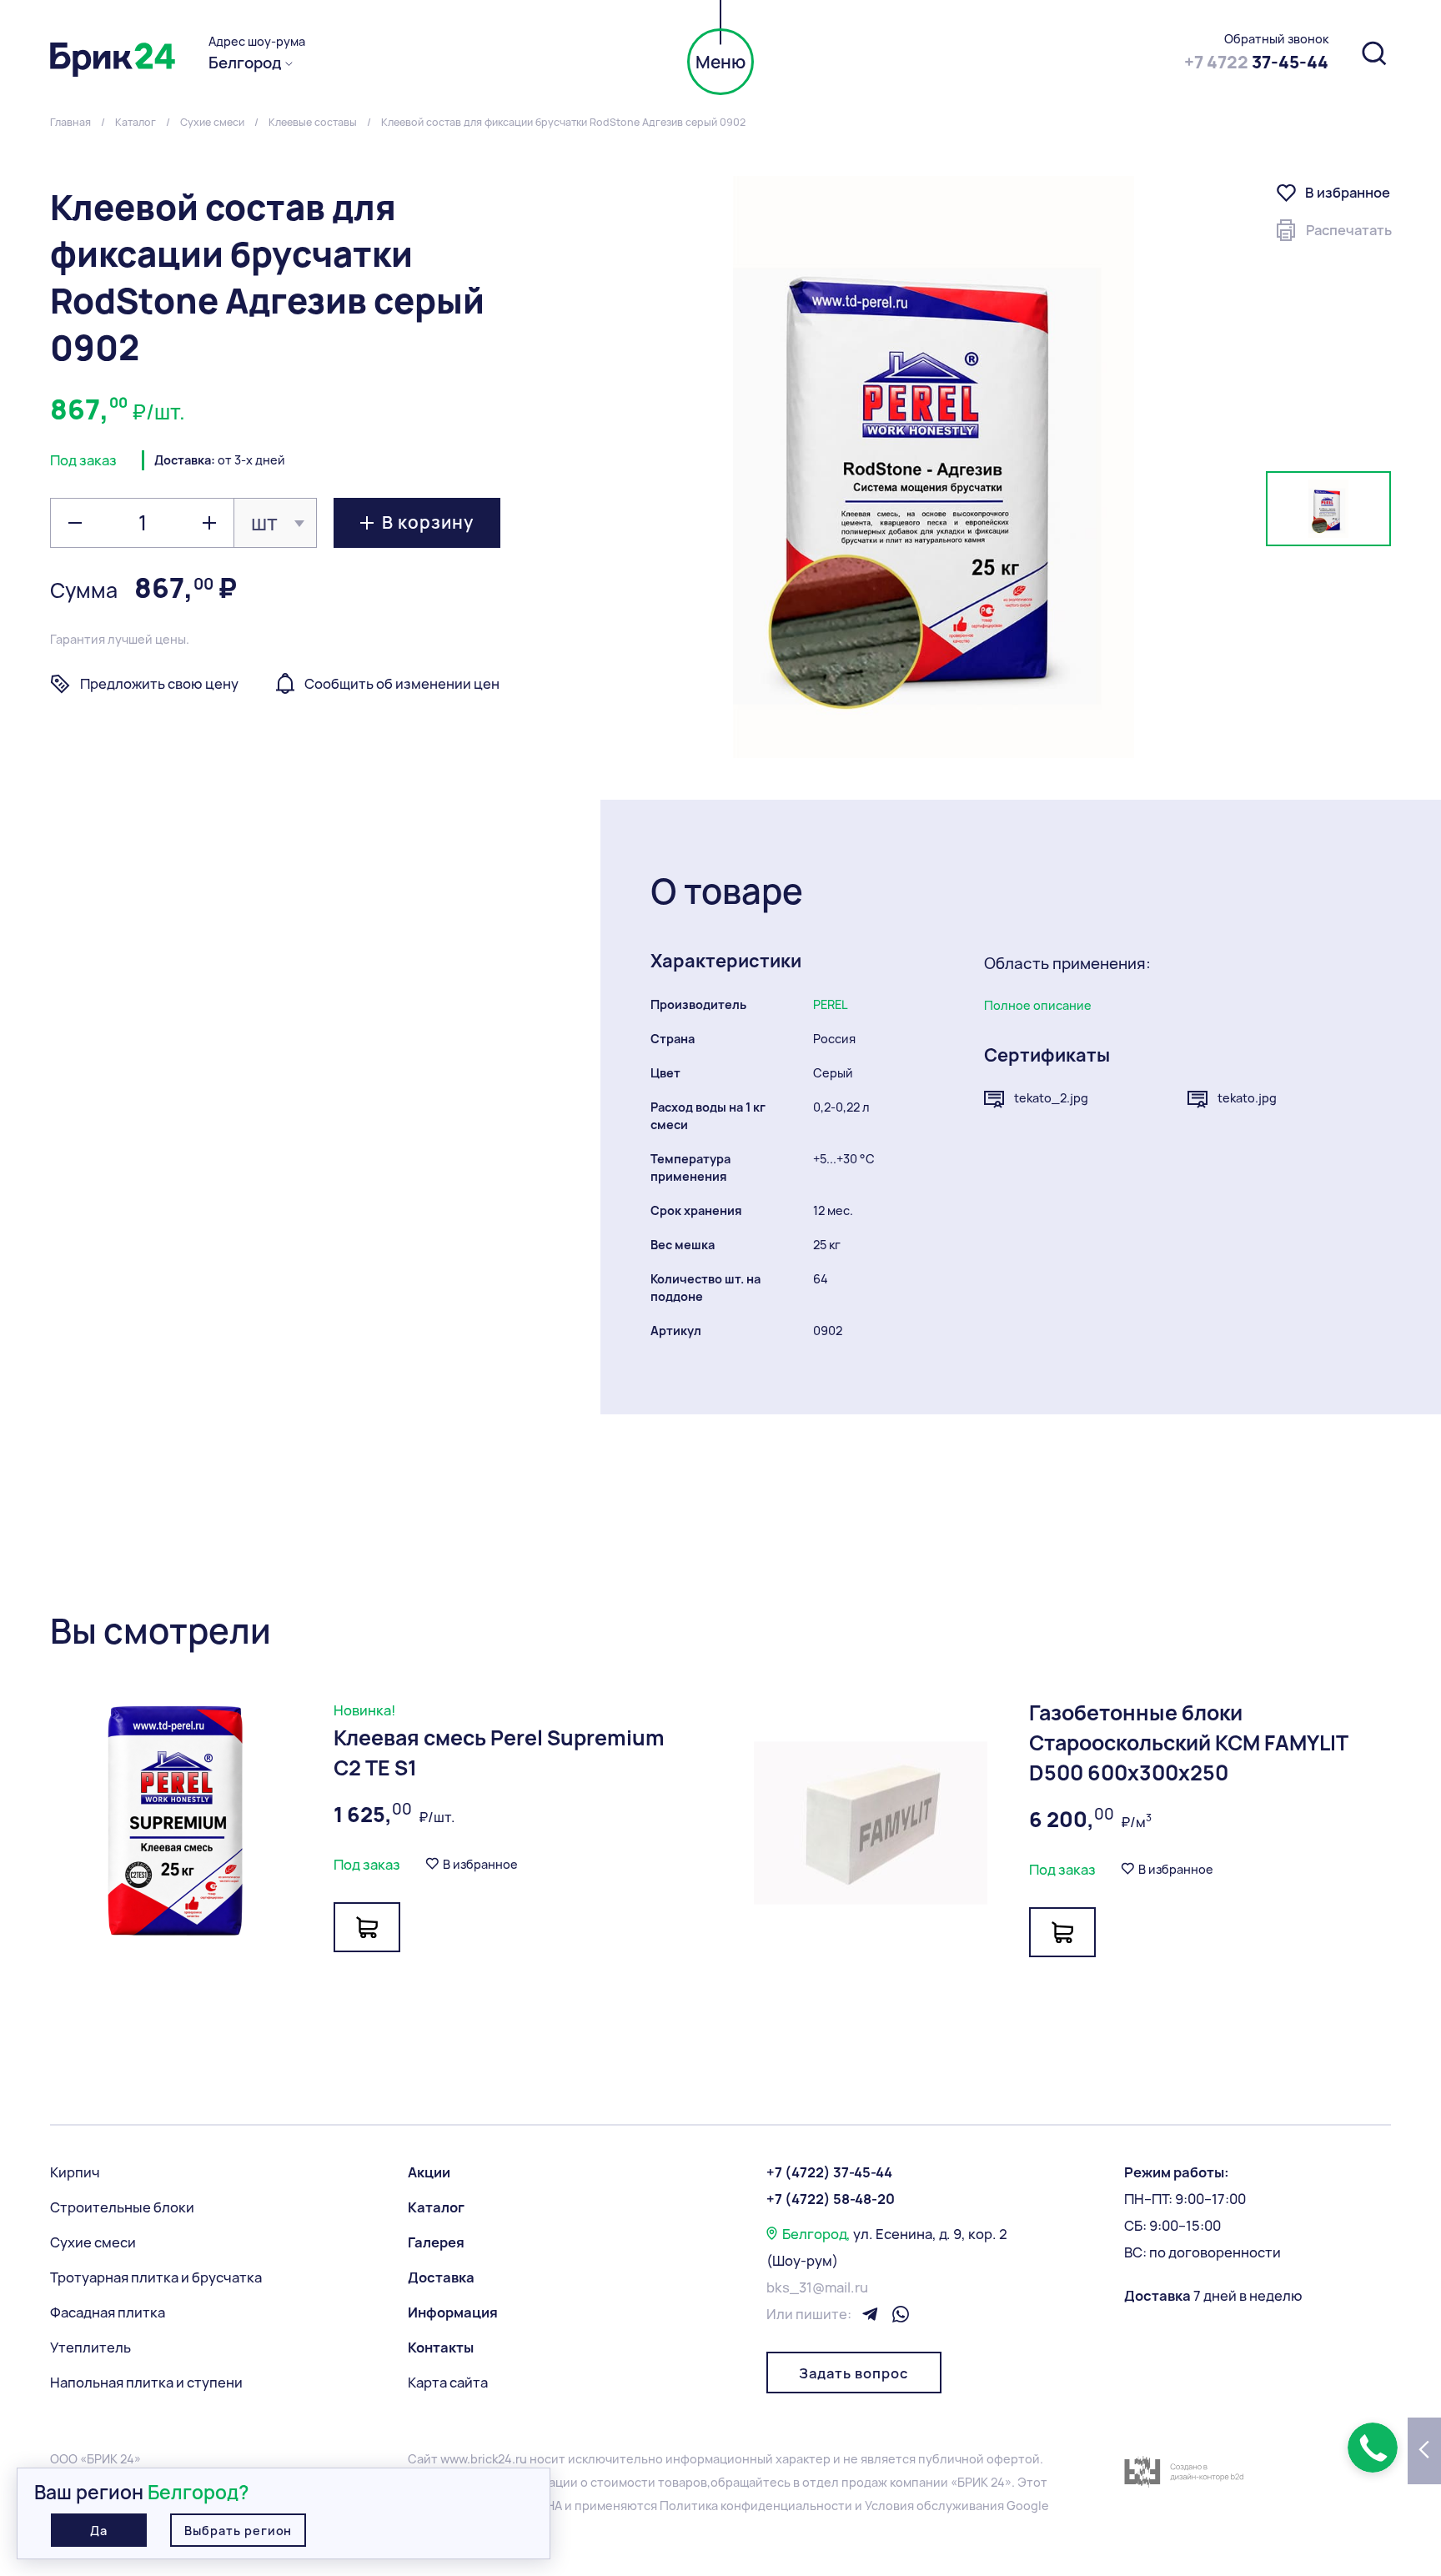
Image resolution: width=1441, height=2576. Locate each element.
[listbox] (275, 523)
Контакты (441, 2348)
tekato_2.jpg (1051, 1098)
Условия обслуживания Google (957, 2506)
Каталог (436, 2207)
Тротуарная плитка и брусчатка (156, 2277)
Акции (429, 2172)
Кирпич (75, 2172)
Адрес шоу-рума (257, 42)
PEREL (831, 1004)
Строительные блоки (122, 2207)
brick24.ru (499, 2459)
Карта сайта (448, 2383)
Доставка (441, 2277)
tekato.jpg (1247, 1098)
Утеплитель (90, 2348)
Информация (453, 2312)
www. (455, 2459)
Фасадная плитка (108, 2312)
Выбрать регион (238, 2531)
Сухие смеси (93, 2242)
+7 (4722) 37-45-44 (829, 2172)
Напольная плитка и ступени (146, 2383)
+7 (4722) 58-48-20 (831, 2199)
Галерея (436, 2242)
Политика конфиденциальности (756, 2506)
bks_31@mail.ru (817, 2287)
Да (99, 2531)
